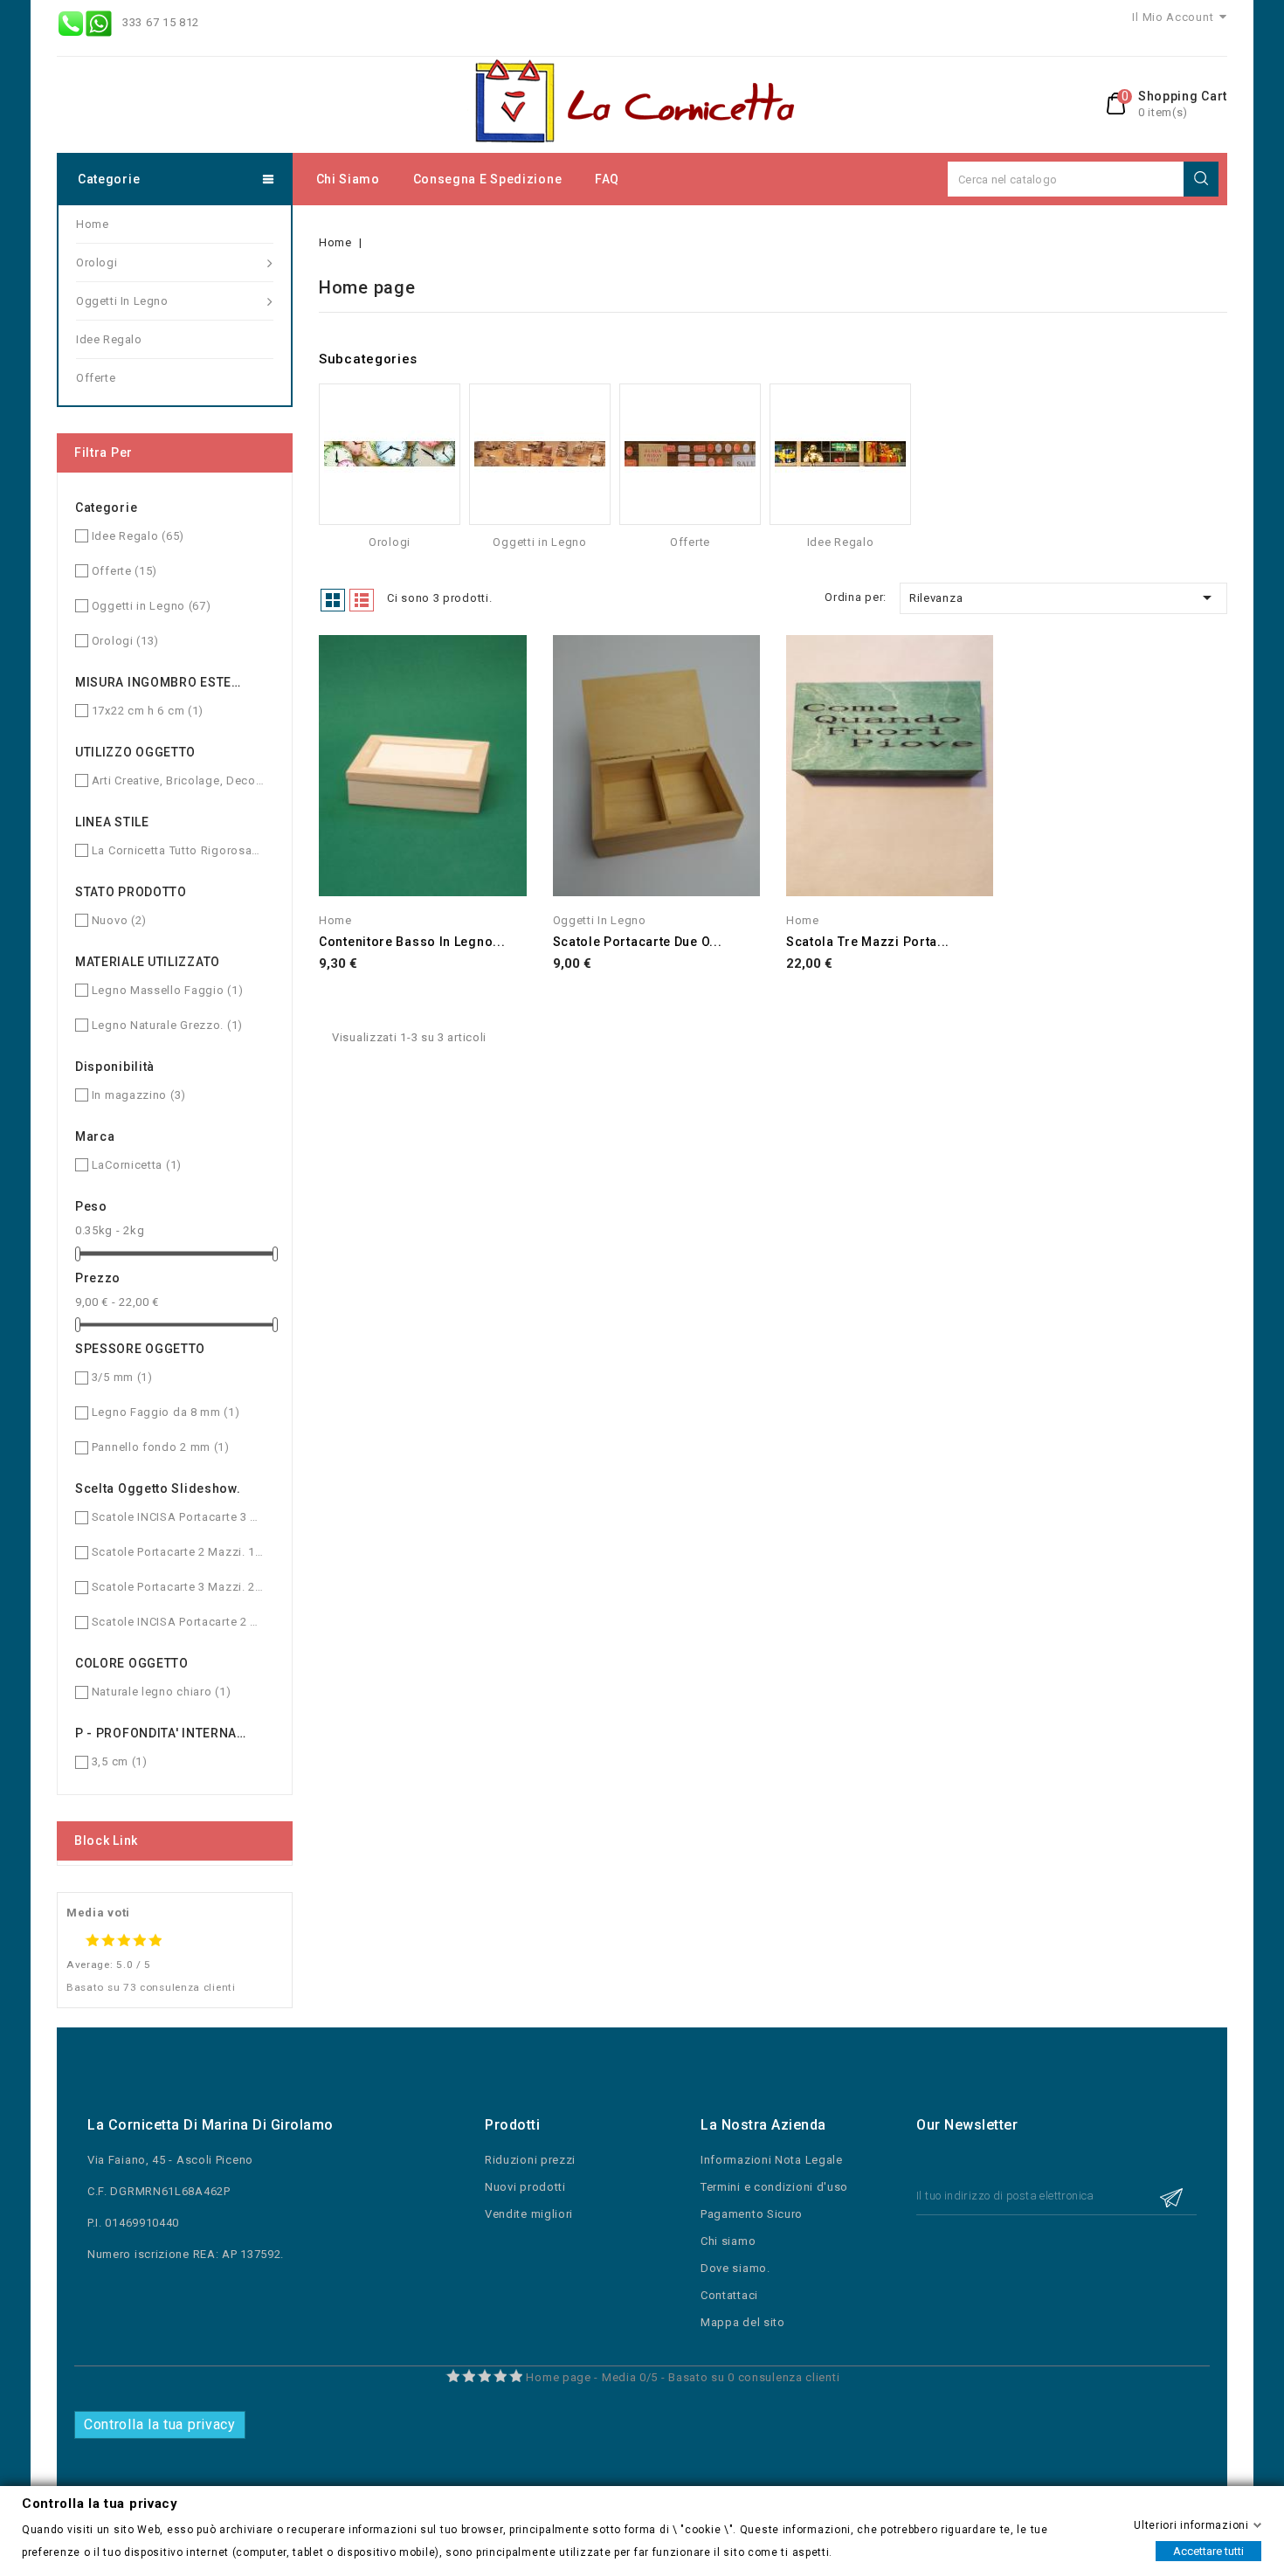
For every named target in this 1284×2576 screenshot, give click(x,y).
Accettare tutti (1208, 2550)
